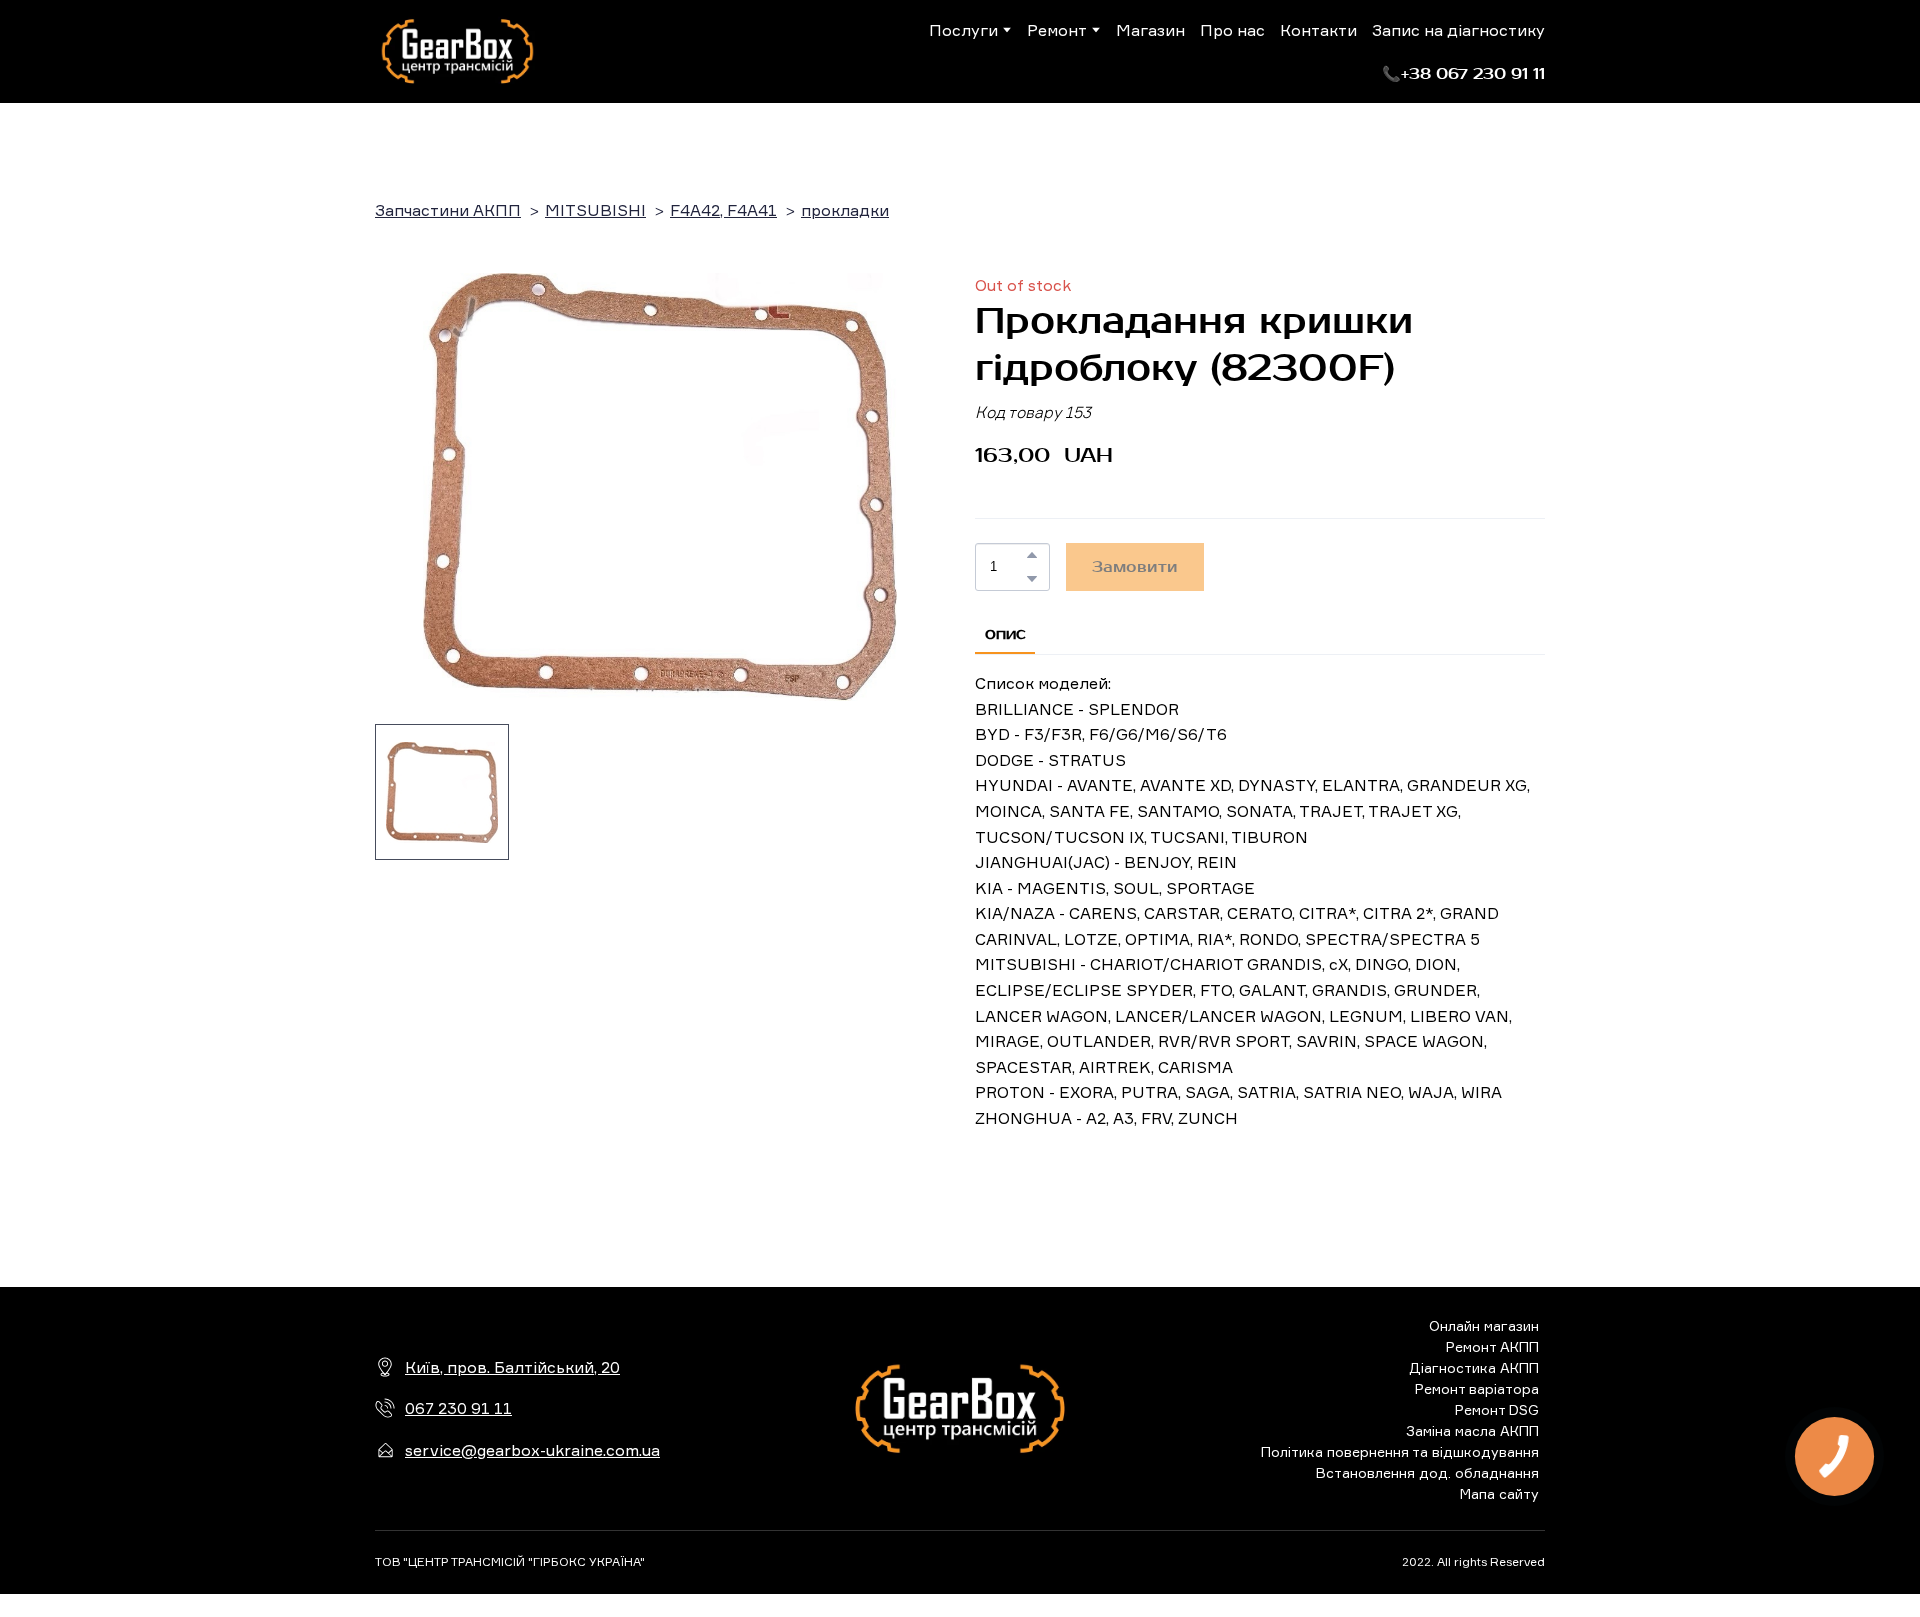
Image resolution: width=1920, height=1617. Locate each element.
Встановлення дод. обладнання (1427, 1472)
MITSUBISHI (595, 210)
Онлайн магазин (1484, 1325)
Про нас (1232, 30)
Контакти (1318, 30)
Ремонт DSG (1497, 1409)
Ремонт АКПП (1492, 1346)
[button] (1463, 74)
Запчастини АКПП (448, 210)
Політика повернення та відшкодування (1400, 1451)
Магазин (1150, 30)
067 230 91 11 (458, 1408)
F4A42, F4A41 (723, 210)
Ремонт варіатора (1477, 1388)
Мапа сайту (1499, 1493)
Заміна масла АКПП (1472, 1430)
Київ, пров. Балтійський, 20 (512, 1367)
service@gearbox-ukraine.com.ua (532, 1450)
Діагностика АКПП (1474, 1367)
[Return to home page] (457, 51)
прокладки (845, 210)
